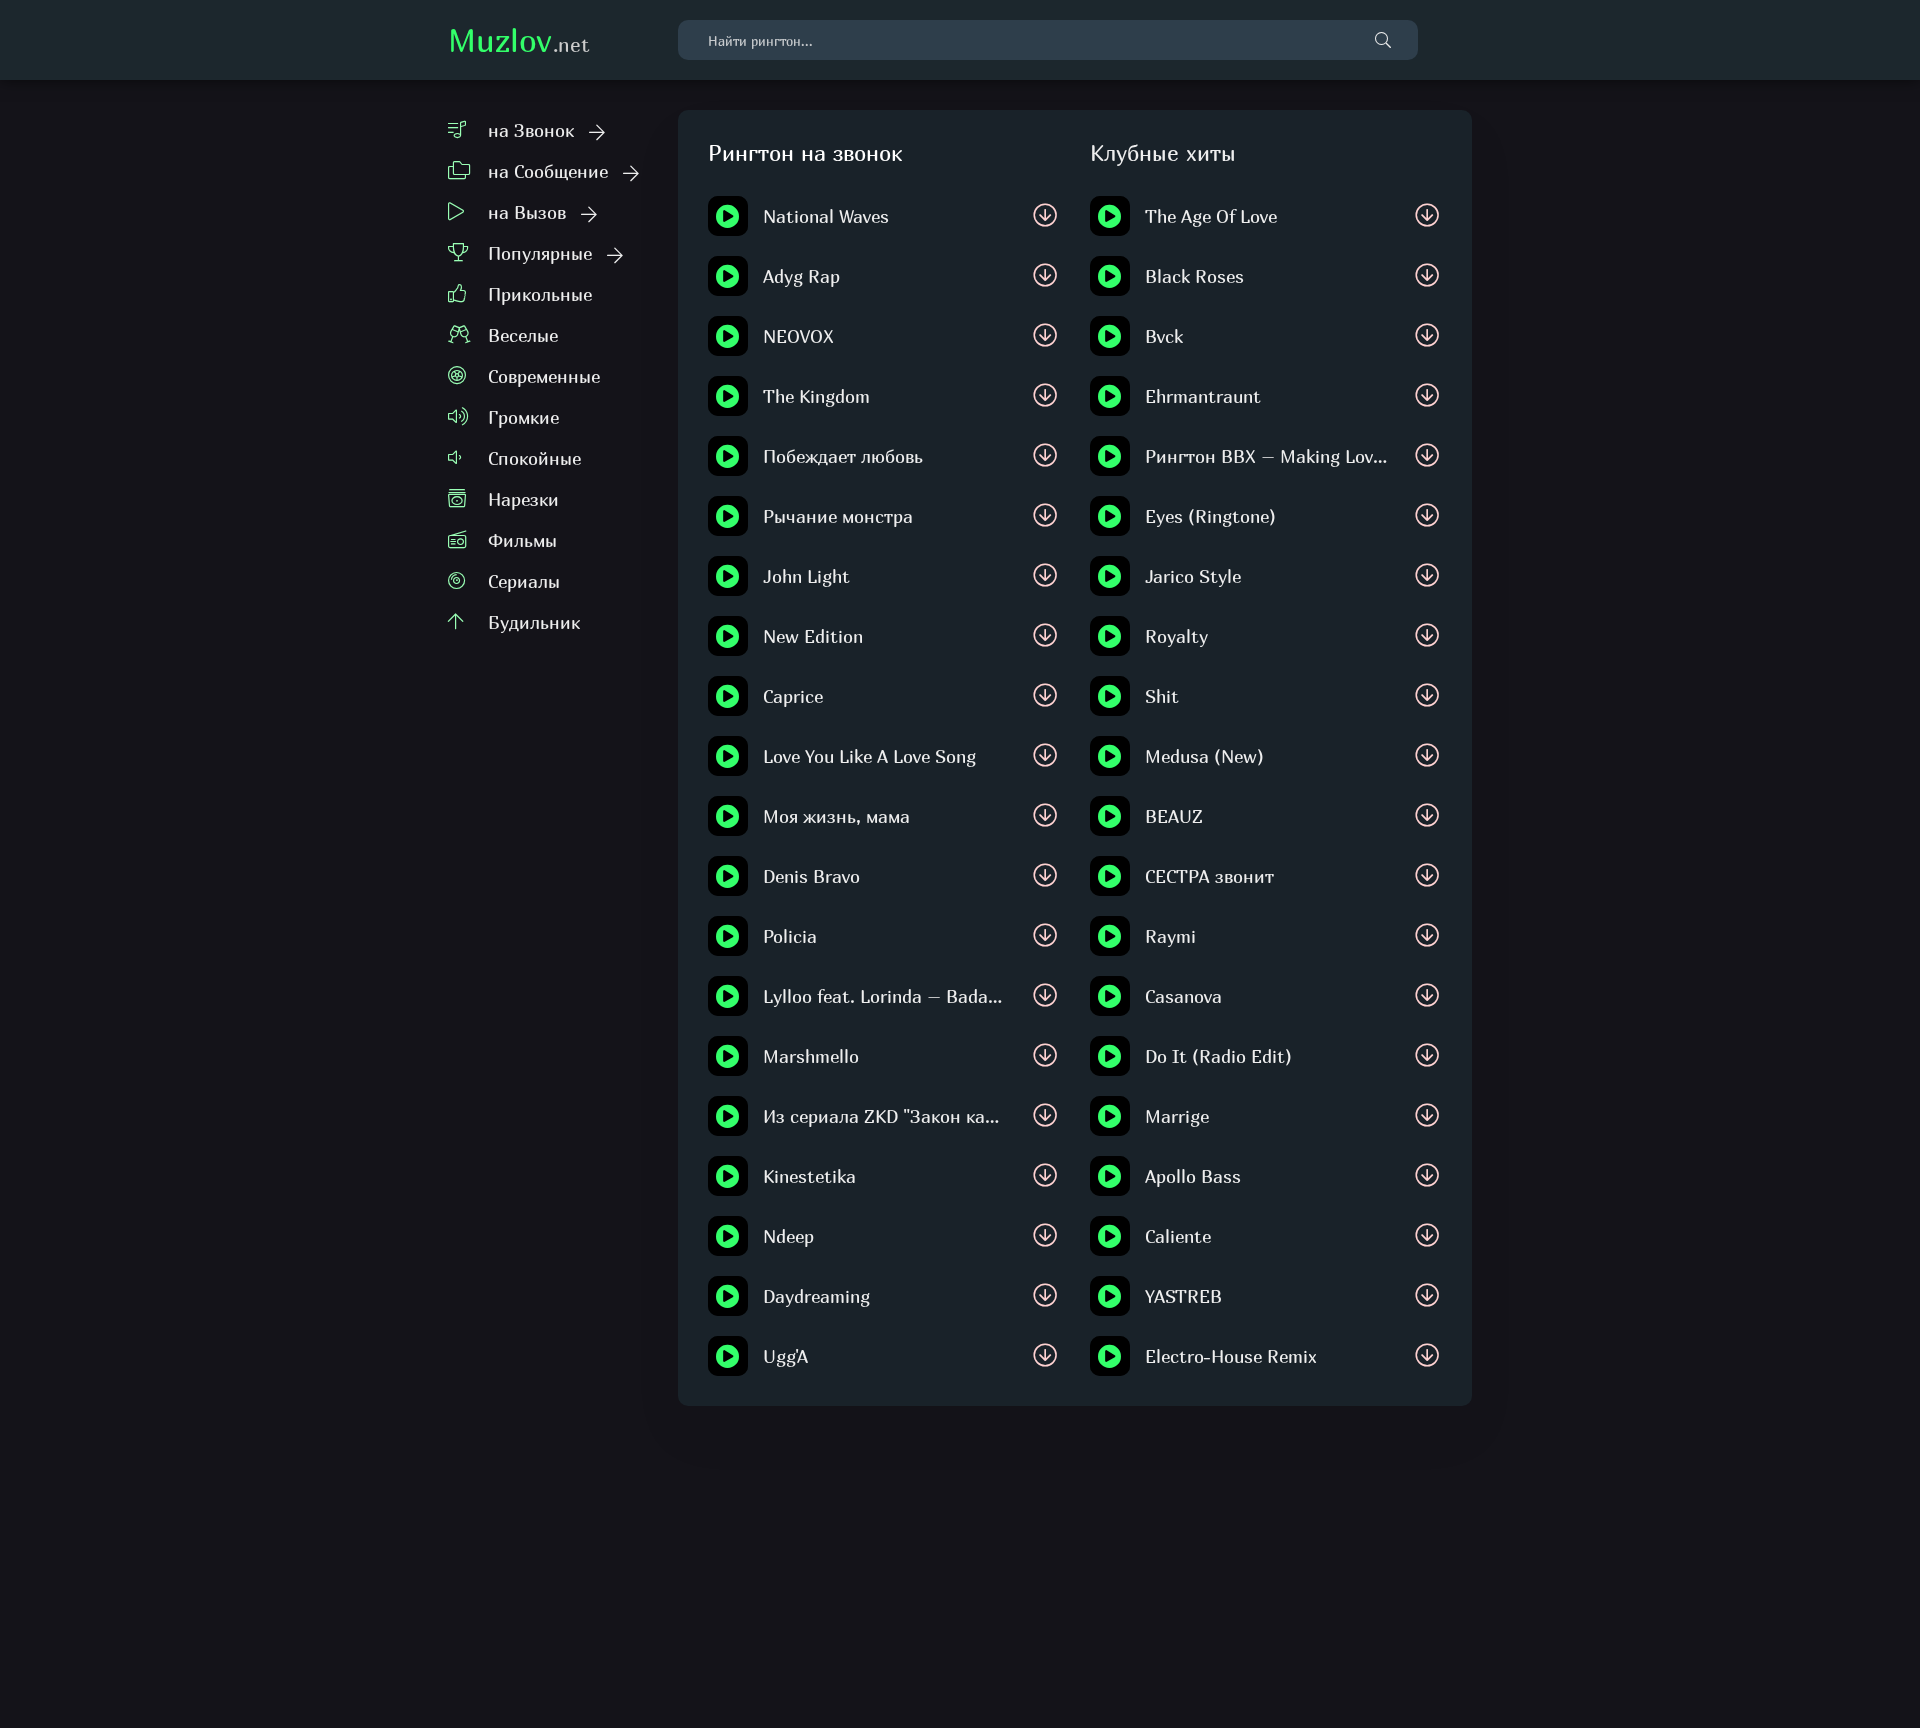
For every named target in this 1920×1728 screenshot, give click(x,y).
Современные (544, 376)
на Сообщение (548, 171)
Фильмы (522, 540)
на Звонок (531, 130)
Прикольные (540, 294)
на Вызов (527, 212)
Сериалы (524, 581)
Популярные (540, 253)
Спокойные (534, 458)
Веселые (523, 335)
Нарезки (523, 499)
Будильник (534, 622)
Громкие (523, 417)
